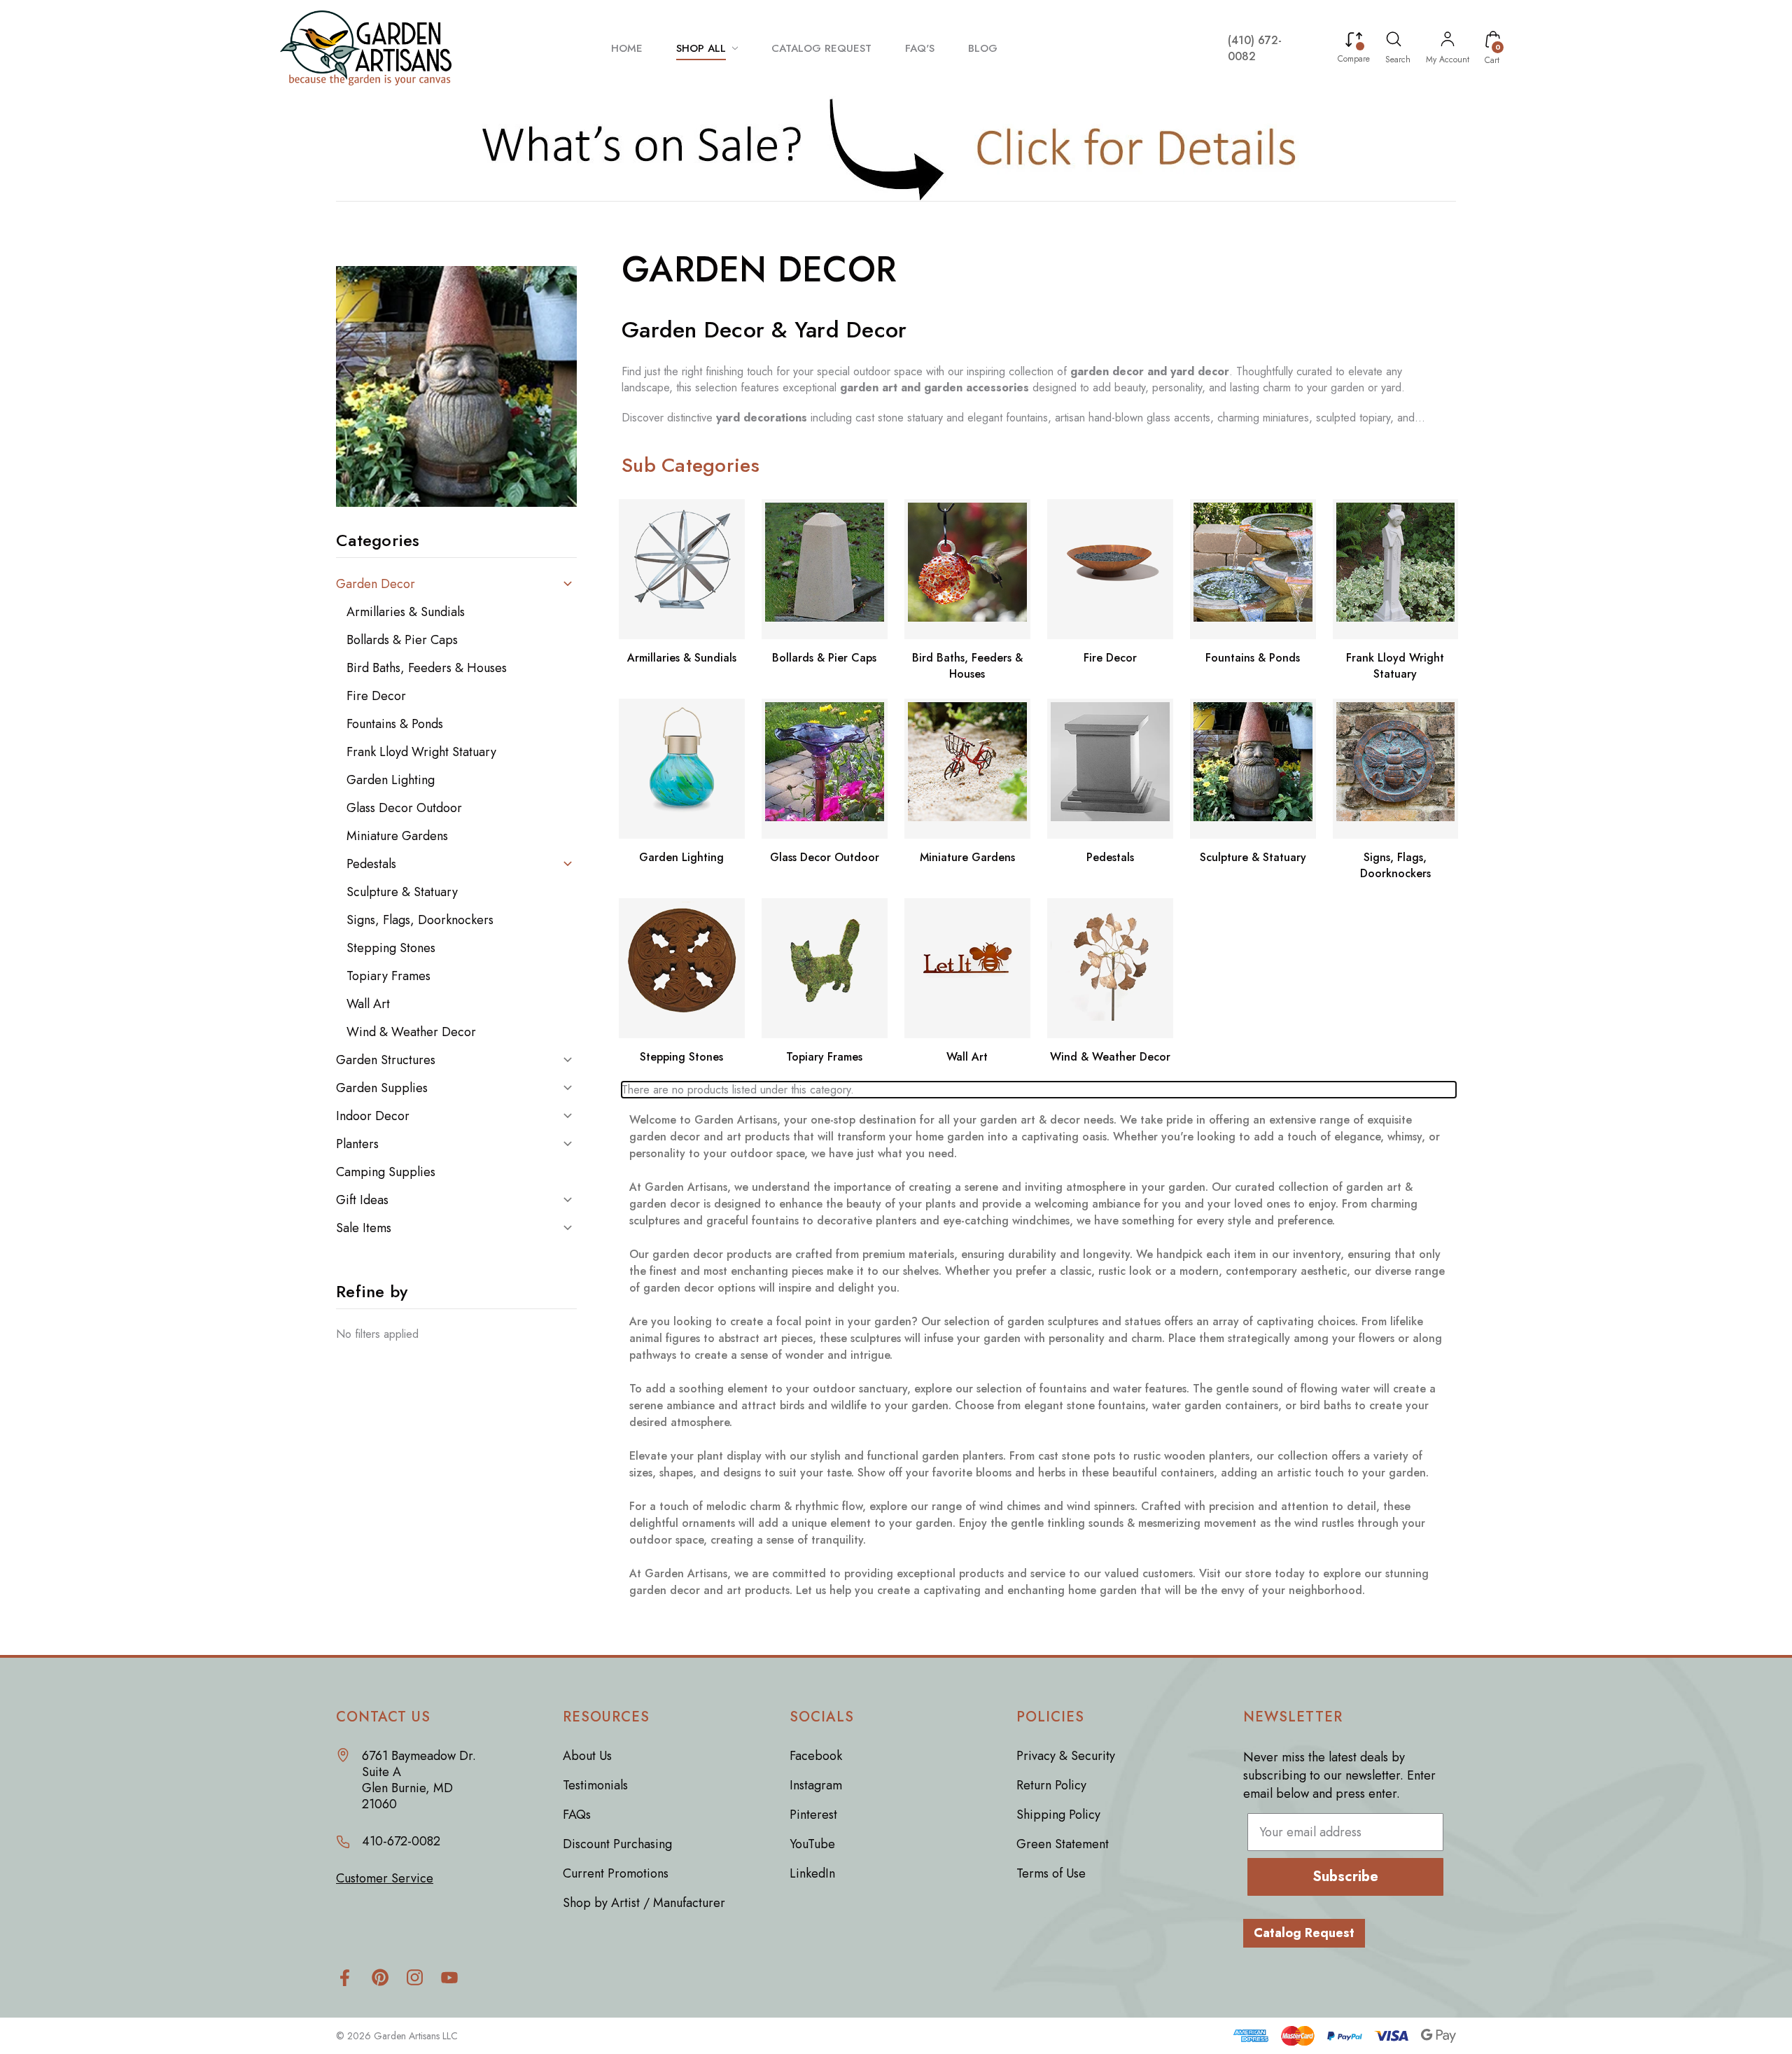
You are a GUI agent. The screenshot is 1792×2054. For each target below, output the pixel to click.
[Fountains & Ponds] (1253, 569)
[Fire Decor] (1110, 569)
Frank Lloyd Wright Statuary (421, 752)
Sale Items (364, 1228)
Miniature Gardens (397, 836)
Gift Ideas (362, 1200)
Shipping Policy (1058, 1815)
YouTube (812, 1844)
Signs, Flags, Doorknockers (420, 920)
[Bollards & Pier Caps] (825, 569)
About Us (587, 1756)
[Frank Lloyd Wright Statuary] (1396, 569)
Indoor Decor (373, 1116)
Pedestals (371, 864)
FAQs (577, 1815)
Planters (357, 1144)
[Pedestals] (1110, 769)
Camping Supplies (386, 1172)
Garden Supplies (382, 1088)
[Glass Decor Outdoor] (825, 769)
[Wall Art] (967, 968)
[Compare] (1354, 41)
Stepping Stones (391, 948)
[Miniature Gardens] (967, 769)
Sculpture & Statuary (402, 892)
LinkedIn (812, 1873)
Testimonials (595, 1785)
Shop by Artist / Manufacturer (644, 1903)
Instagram (816, 1785)
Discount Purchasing (617, 1844)
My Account (1448, 60)
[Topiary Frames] (825, 968)
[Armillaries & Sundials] (682, 569)
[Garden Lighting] (682, 769)
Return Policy (1051, 1785)
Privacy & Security (1066, 1756)
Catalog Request (1304, 1933)
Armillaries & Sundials (406, 612)
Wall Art (368, 1004)
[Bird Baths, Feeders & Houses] (967, 569)
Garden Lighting (391, 780)
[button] (896, 148)
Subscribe (1345, 1877)
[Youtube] (450, 1977)
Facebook (816, 1756)
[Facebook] (345, 1977)
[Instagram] (415, 1977)
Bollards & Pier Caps (402, 640)
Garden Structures (386, 1060)
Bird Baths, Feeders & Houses (427, 668)
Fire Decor (376, 696)
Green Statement (1063, 1844)
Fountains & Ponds (395, 724)
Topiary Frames (388, 976)
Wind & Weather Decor (411, 1032)
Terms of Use (1051, 1873)
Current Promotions (616, 1873)
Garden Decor (376, 584)
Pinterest (813, 1815)
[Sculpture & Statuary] (1253, 769)
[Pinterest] (380, 1977)
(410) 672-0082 (1255, 48)
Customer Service (385, 1879)
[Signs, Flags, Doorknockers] (1396, 769)
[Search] (1394, 41)
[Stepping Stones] (682, 968)
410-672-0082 (401, 1842)
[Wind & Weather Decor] (1110, 968)
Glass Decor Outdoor (404, 808)
